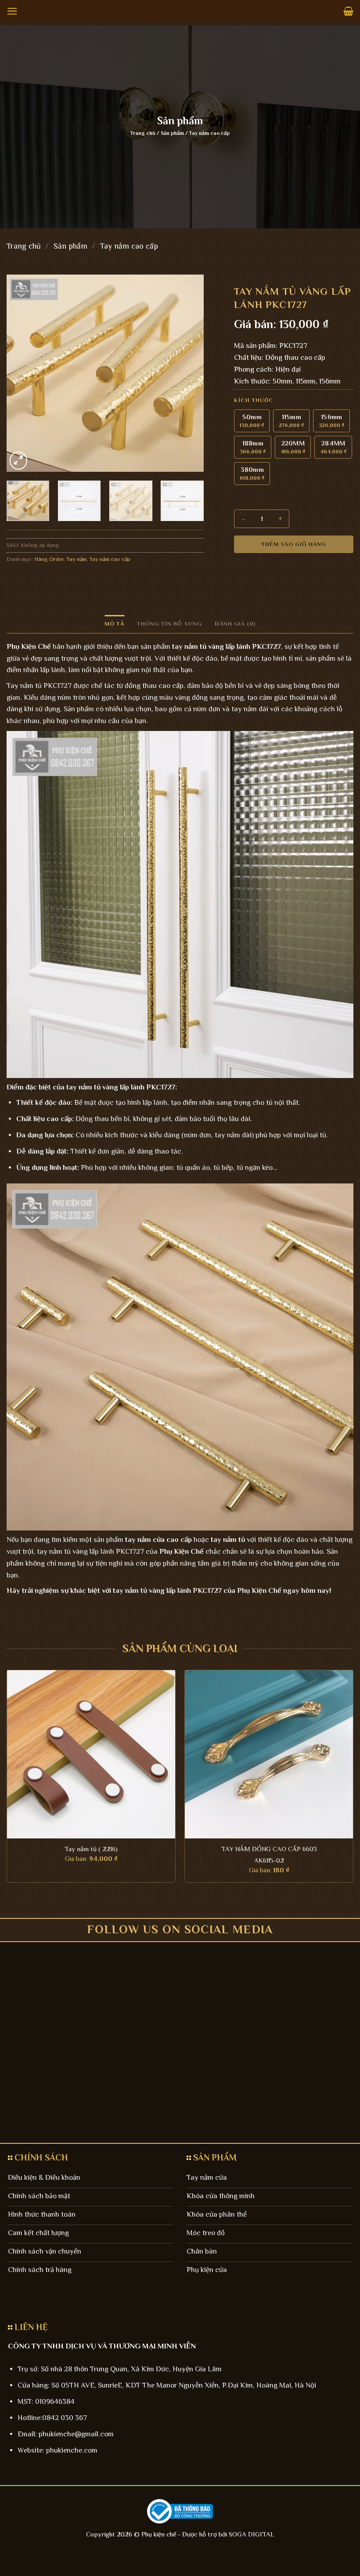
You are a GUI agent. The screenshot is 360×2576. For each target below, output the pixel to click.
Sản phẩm (172, 133)
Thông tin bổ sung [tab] (169, 624)
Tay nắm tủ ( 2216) (91, 1849)
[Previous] (22, 373)
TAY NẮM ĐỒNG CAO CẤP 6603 (269, 1849)
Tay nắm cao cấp (209, 133)
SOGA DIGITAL (252, 2534)
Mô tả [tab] (114, 624)
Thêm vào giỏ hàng (294, 544)
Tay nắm (76, 559)
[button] (12, 11)
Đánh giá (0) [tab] (235, 624)
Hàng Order (49, 559)
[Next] (188, 373)
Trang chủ (143, 133)
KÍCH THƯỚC (254, 400)
